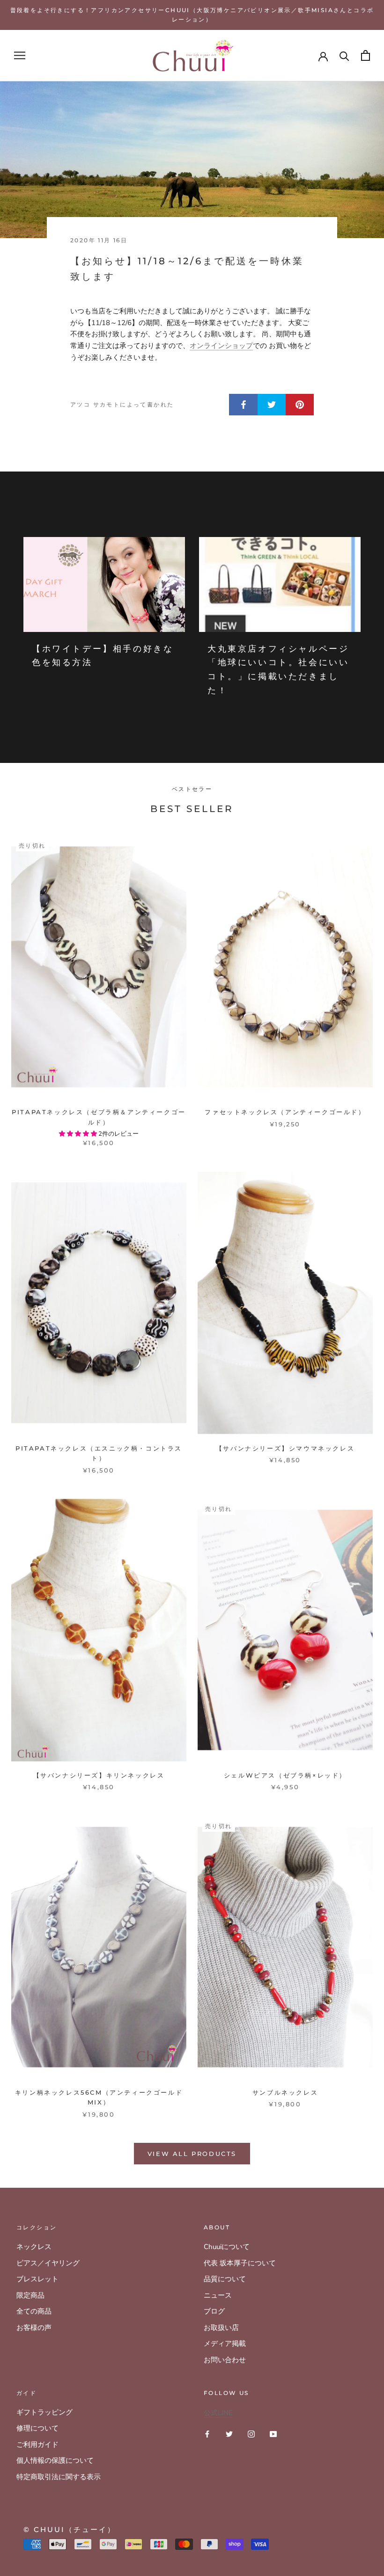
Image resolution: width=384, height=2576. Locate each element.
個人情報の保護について (55, 2460)
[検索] (344, 55)
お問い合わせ (225, 2360)
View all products (192, 2154)
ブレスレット (37, 2279)
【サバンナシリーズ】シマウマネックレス (285, 1448)
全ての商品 (34, 2311)
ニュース (218, 2295)
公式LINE (218, 2413)
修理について (37, 2428)
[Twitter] (229, 2434)
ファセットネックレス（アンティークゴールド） (285, 1112)
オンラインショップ (221, 346)
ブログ (214, 2311)
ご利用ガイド (37, 2445)
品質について (225, 2279)
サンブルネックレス (285, 2092)
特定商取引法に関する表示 (59, 2477)
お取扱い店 (221, 2328)
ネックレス (34, 2247)
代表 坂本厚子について (240, 2263)
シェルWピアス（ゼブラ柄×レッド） (285, 1775)
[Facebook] (207, 2434)
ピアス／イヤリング (48, 2263)
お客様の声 (34, 2328)
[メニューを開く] (20, 55)
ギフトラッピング (44, 2412)
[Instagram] (251, 2434)
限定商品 (30, 2295)
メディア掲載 (225, 2344)
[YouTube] (273, 2434)
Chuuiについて (227, 2247)
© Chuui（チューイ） (70, 2529)
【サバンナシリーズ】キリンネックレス (99, 1775)
